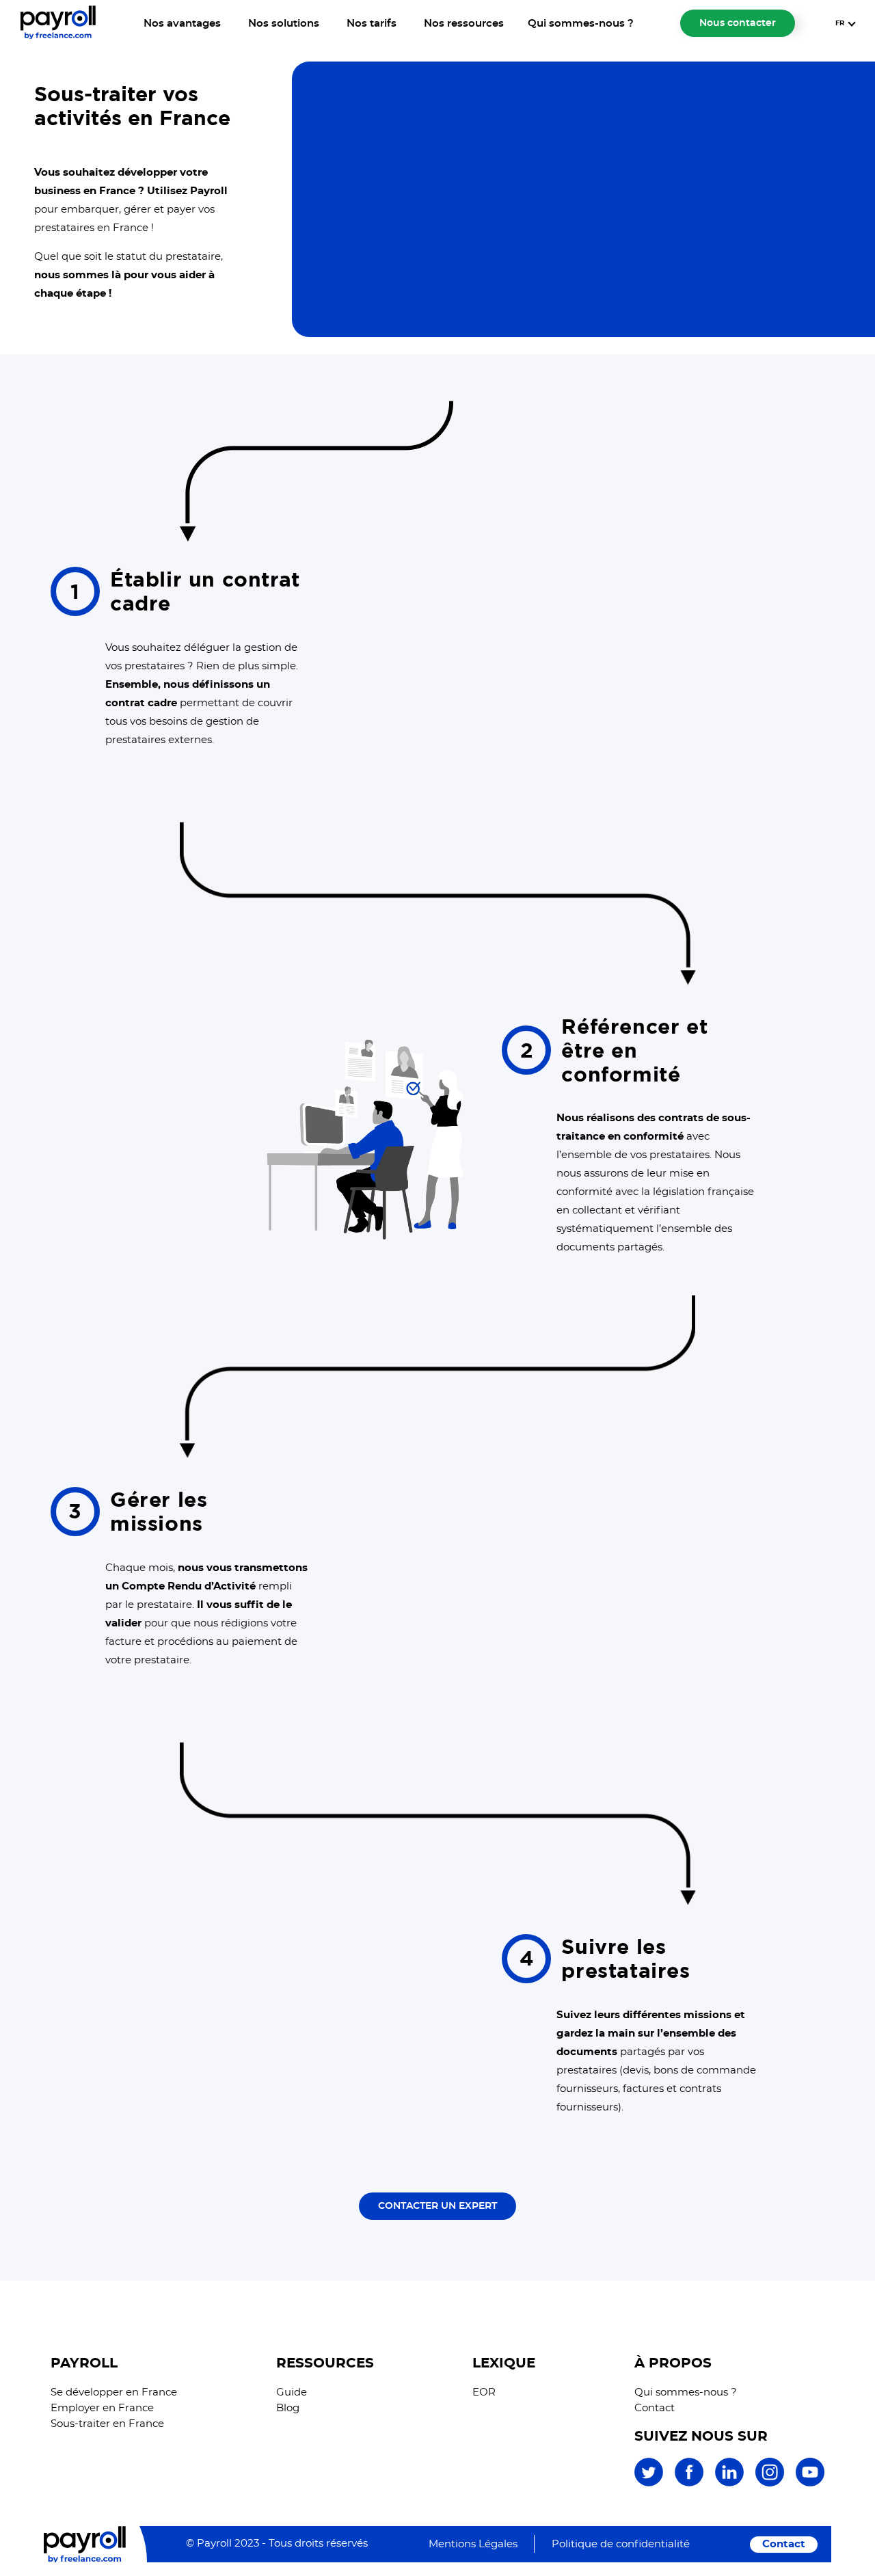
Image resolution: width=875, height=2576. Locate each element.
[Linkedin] (729, 2484)
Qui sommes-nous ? (581, 24)
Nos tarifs (372, 24)
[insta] (770, 2484)
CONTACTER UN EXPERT (437, 2206)
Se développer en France (114, 2392)
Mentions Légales (473, 2544)
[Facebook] (689, 2484)
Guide (292, 2392)
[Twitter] (649, 2484)
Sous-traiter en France (107, 2424)
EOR (484, 2392)
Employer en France (102, 2408)
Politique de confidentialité (621, 2544)
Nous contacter (738, 23)
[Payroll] (58, 36)
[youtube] (810, 2484)
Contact (655, 2408)
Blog (288, 2408)
